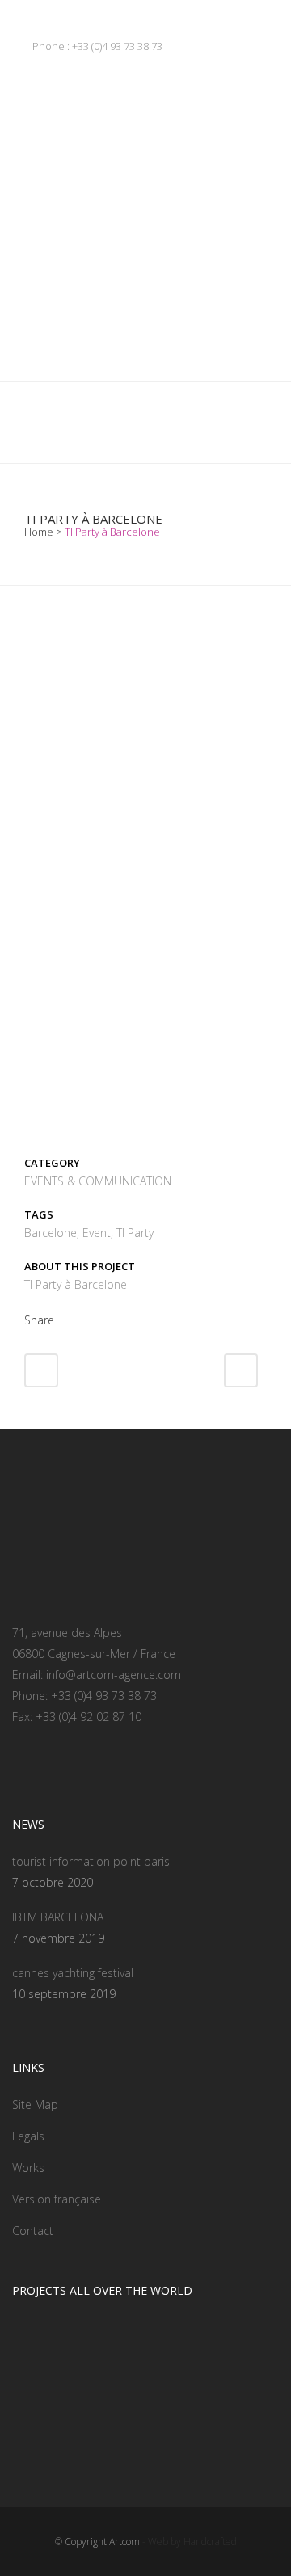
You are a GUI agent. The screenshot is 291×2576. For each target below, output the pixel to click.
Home (39, 532)
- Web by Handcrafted (188, 2542)
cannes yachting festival (73, 1973)
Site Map (35, 2105)
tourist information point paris (91, 1861)
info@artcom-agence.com (114, 1675)
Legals (28, 2136)
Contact (33, 2231)
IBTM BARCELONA (58, 1917)
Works (28, 2168)
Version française (57, 2199)
